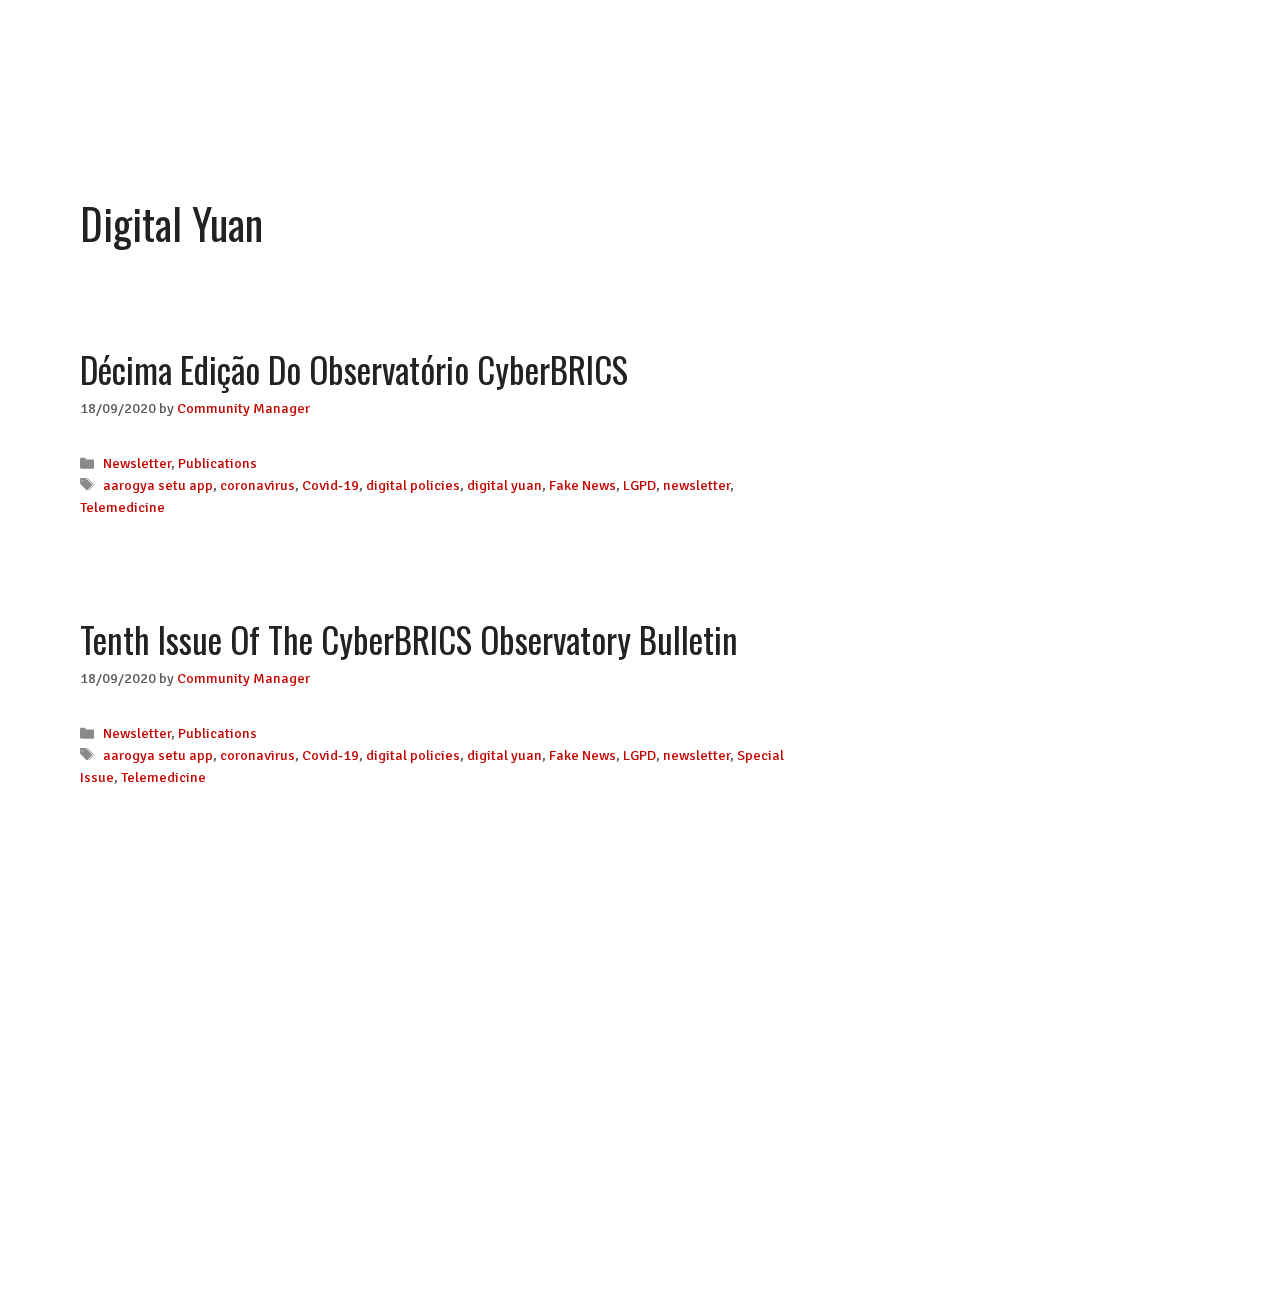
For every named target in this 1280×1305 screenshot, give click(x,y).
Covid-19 (330, 485)
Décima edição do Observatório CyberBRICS (354, 369)
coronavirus (257, 485)
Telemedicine (122, 507)
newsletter (696, 485)
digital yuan (504, 485)
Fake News (582, 485)
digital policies (413, 485)
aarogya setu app (158, 485)
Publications (217, 463)
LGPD (639, 485)
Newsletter (137, 463)
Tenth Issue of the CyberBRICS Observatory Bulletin (409, 639)
